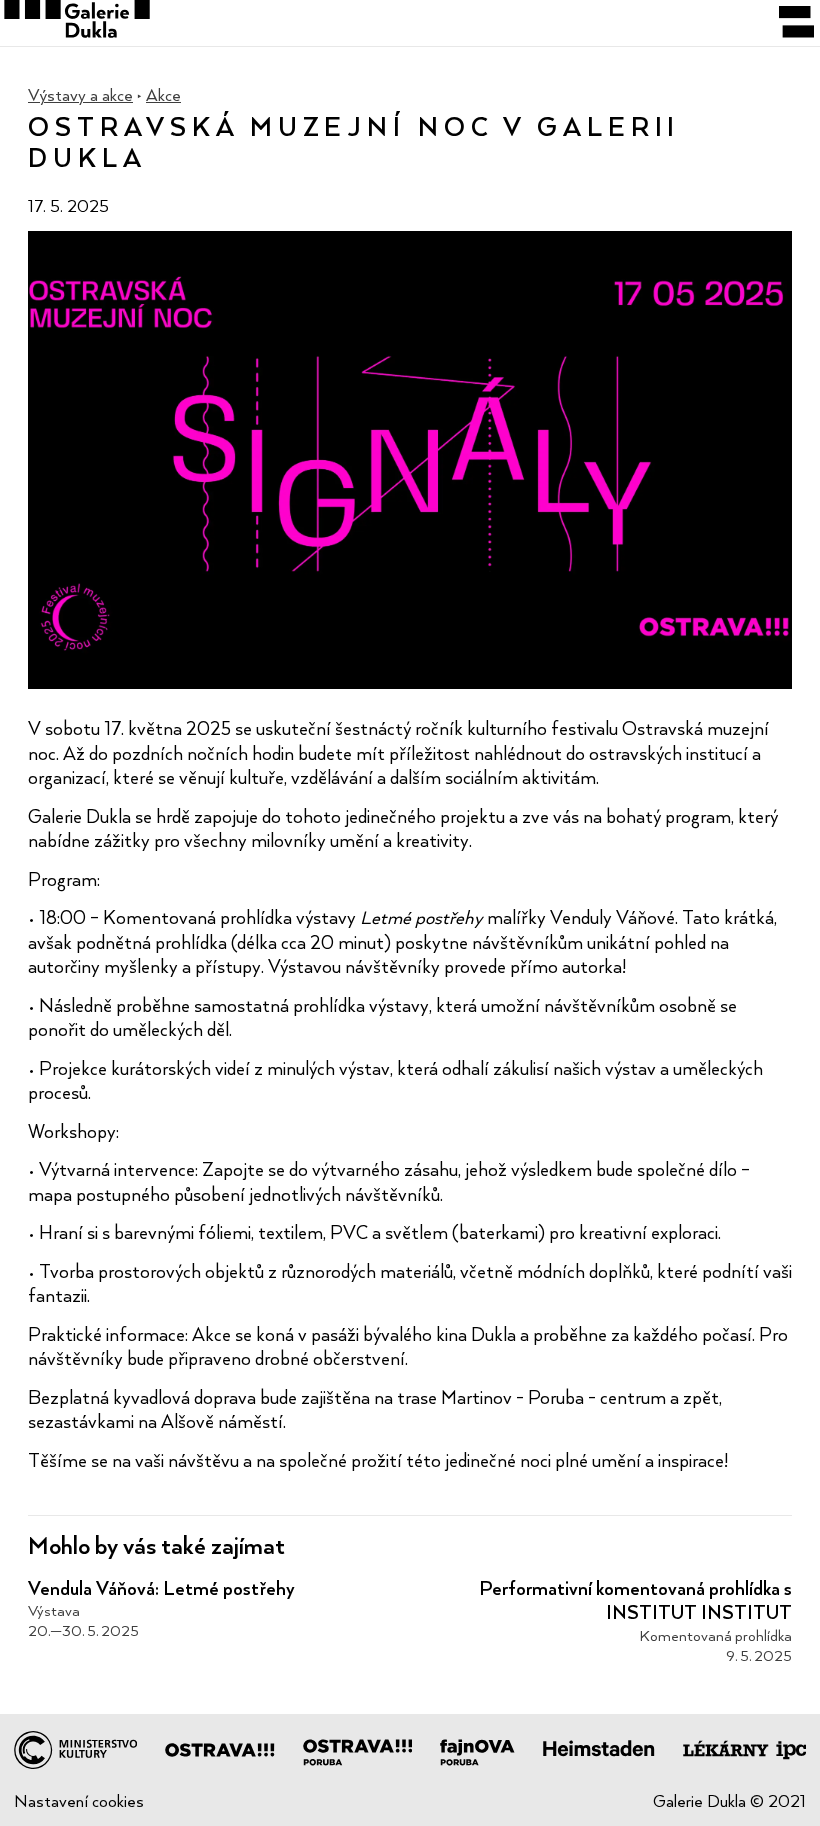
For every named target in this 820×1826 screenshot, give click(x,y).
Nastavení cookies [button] (79, 1801)
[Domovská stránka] (410, 23)
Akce (163, 95)
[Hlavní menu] (796, 23)
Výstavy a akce (80, 95)
